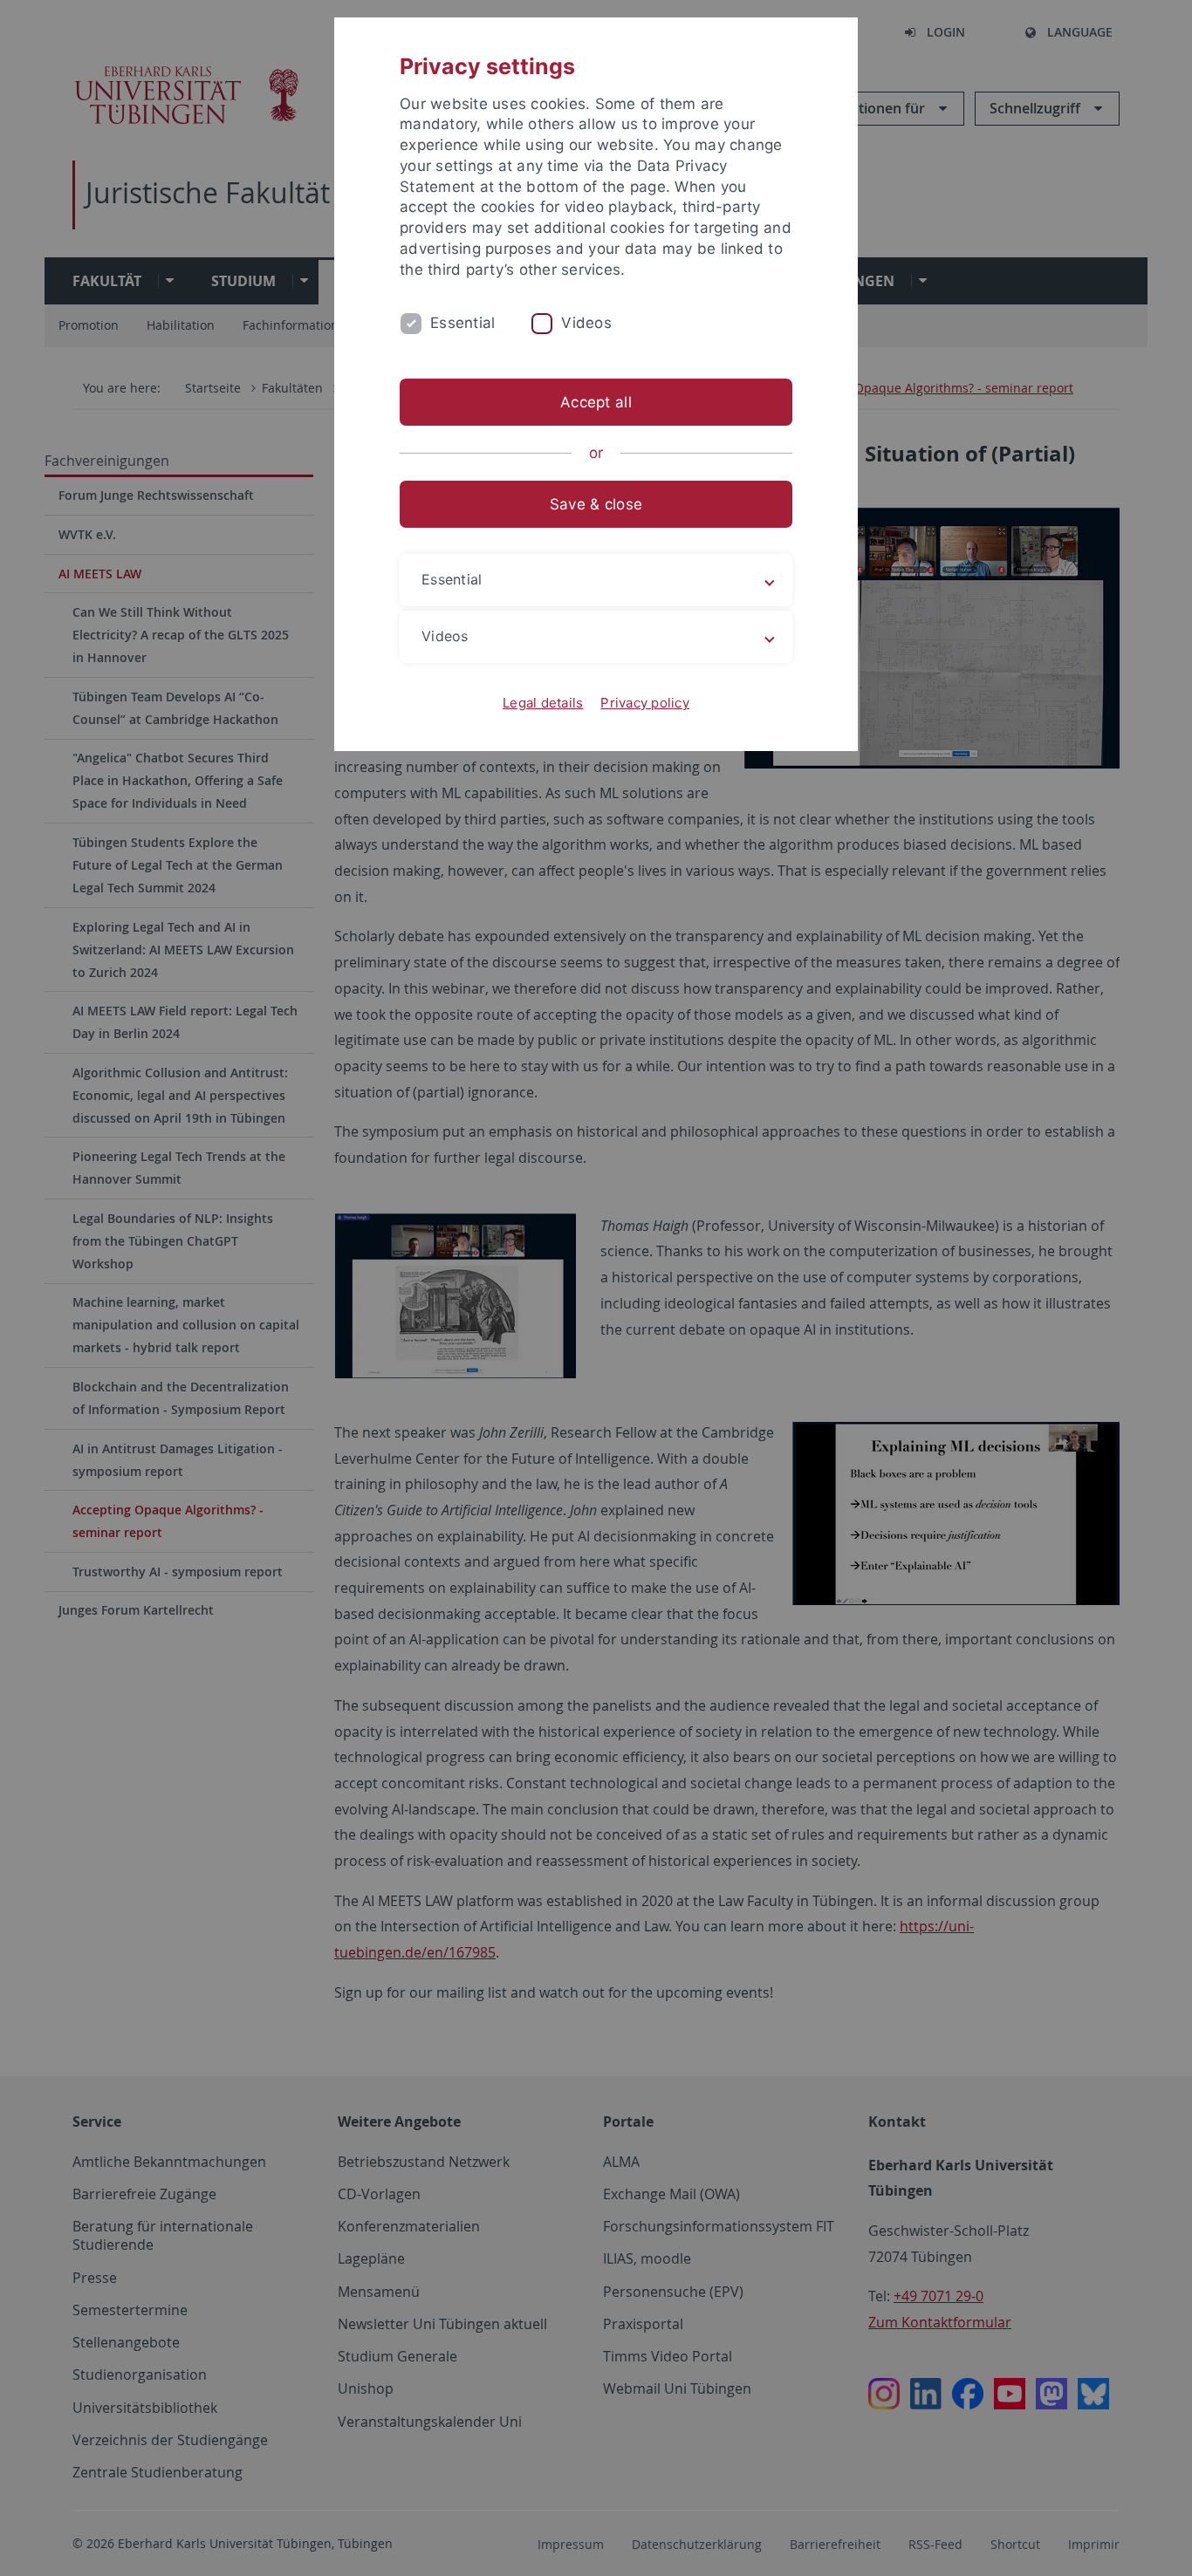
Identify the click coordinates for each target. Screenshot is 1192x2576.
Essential (462, 323)
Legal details (543, 703)
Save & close (596, 504)
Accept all (596, 402)
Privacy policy (645, 703)
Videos (586, 323)
